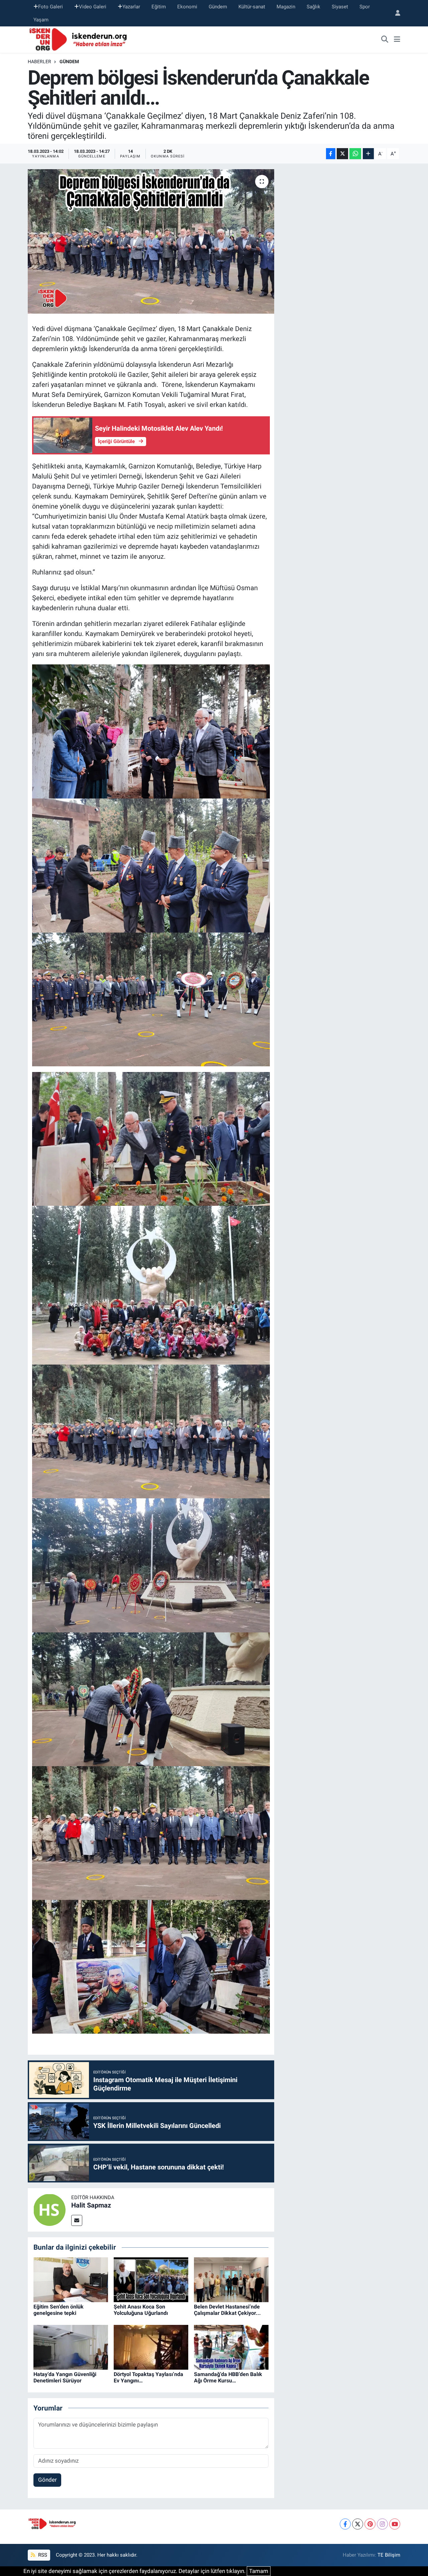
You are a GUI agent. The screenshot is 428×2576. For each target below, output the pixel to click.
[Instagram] (382, 2524)
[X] (358, 2524)
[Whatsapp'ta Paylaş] (355, 154)
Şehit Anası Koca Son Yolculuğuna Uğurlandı (141, 2310)
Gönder (47, 2480)
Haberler (39, 62)
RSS (42, 2555)
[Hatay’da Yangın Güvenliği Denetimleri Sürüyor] (71, 2347)
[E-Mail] (77, 2220)
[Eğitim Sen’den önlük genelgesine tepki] (71, 2279)
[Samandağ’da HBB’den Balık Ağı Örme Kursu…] (231, 2347)
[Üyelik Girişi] (395, 13)
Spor (365, 7)
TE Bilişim (389, 2555)
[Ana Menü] (397, 40)
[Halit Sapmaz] (49, 2210)
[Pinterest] (370, 2524)
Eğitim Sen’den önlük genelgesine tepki (59, 2310)
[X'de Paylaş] (342, 154)
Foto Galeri (50, 7)
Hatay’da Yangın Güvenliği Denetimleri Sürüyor (65, 2377)
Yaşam (41, 20)
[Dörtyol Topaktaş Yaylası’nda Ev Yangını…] (151, 2347)
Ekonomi (187, 7)
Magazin (286, 7)
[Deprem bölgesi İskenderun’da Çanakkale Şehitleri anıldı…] (151, 241)
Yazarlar (131, 7)
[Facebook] (345, 2524)
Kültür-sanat (252, 7)
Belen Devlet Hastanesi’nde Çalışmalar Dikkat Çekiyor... (227, 2310)
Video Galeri (93, 7)
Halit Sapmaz (91, 2205)
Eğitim (159, 7)
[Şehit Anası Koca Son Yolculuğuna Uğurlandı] (151, 2279)
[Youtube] (395, 2524)
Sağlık (313, 7)
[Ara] (385, 40)
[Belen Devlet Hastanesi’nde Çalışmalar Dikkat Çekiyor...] (231, 2279)
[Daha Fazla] (368, 154)
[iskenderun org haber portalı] (80, 39)
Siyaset (340, 7)
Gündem (218, 7)
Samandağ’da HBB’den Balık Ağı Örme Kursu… (228, 2377)
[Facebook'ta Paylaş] (331, 154)
